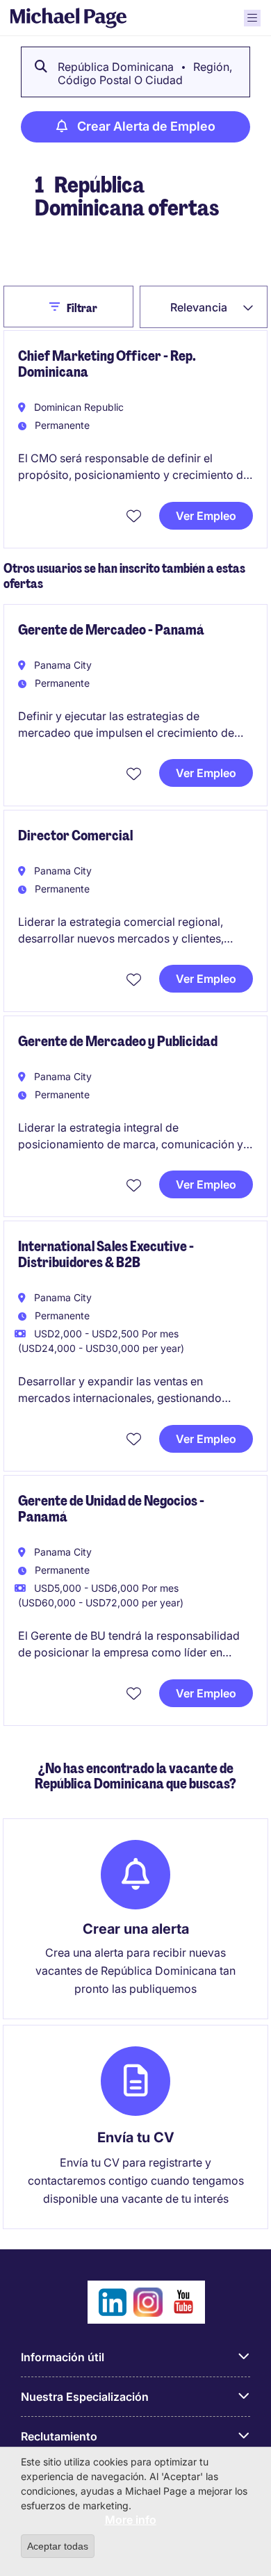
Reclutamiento (59, 2436)
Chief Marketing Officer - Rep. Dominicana (107, 364)
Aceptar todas (58, 2546)
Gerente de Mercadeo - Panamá (111, 630)
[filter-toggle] (58, 307)
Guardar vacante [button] (135, 515)
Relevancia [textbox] (199, 307)
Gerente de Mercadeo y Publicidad (118, 1041)
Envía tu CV (136, 2137)
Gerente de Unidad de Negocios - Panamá (111, 1509)
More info (131, 2520)
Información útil (63, 2357)
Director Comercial (75, 835)
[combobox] (204, 307)
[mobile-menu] (252, 18)
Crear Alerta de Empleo (146, 126)
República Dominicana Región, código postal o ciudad (145, 73)
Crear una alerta (136, 1929)
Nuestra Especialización (85, 2397)
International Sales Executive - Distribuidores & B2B (106, 1254)
